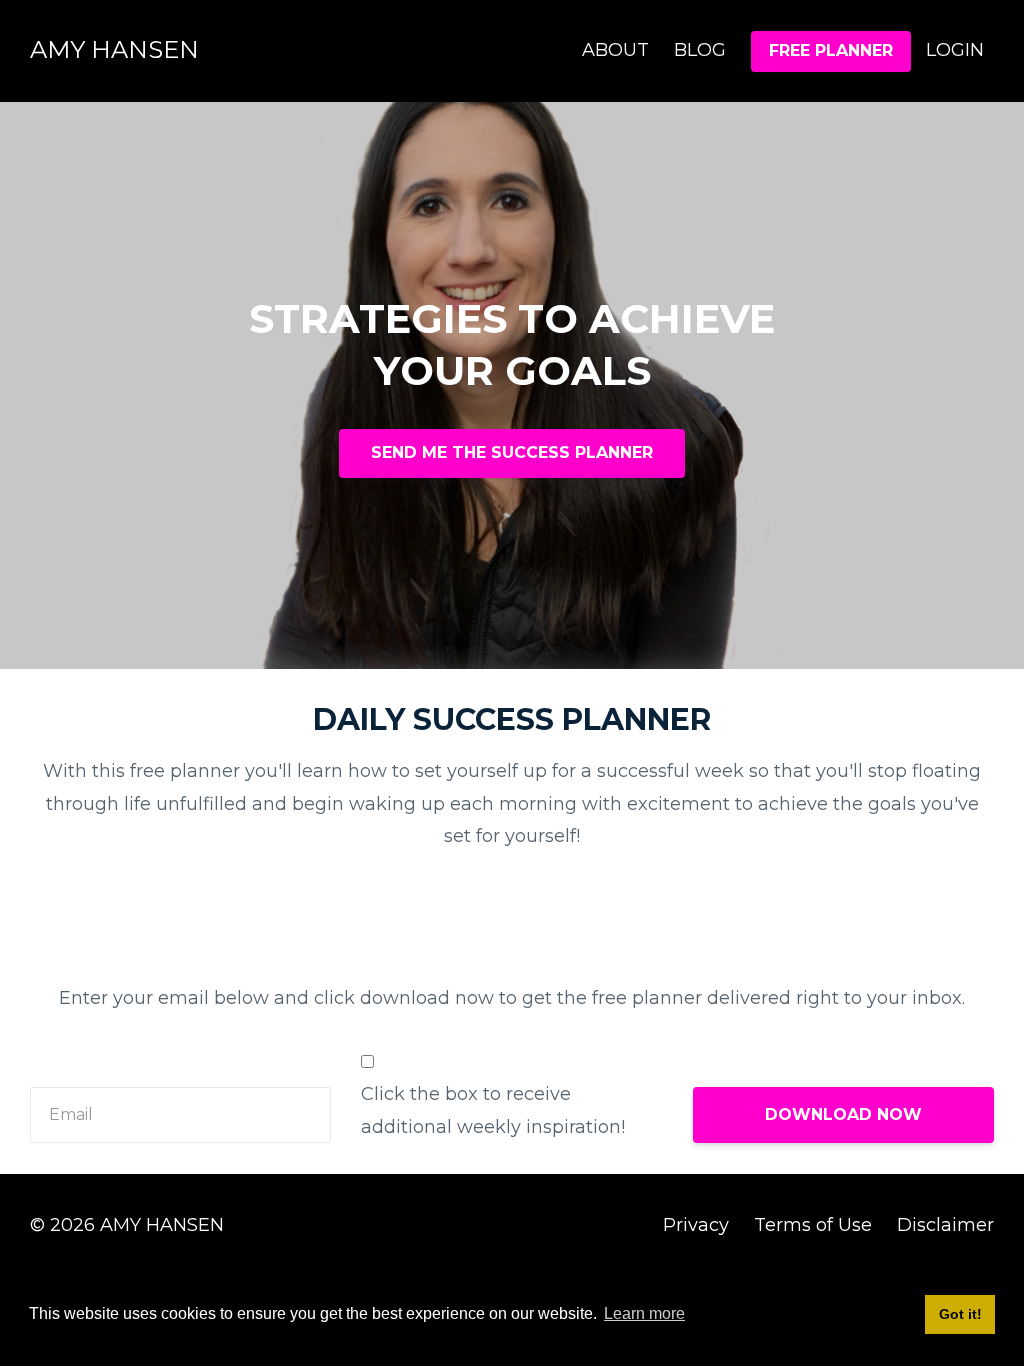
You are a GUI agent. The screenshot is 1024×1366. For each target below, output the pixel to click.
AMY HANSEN (114, 49)
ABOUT (615, 50)
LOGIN (955, 50)
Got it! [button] (960, 1314)
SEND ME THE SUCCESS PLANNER (512, 452)
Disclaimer (945, 1225)
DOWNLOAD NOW (843, 1114)
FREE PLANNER (831, 50)
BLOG (700, 50)
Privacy (696, 1225)
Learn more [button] (644, 1313)
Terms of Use (813, 1225)
